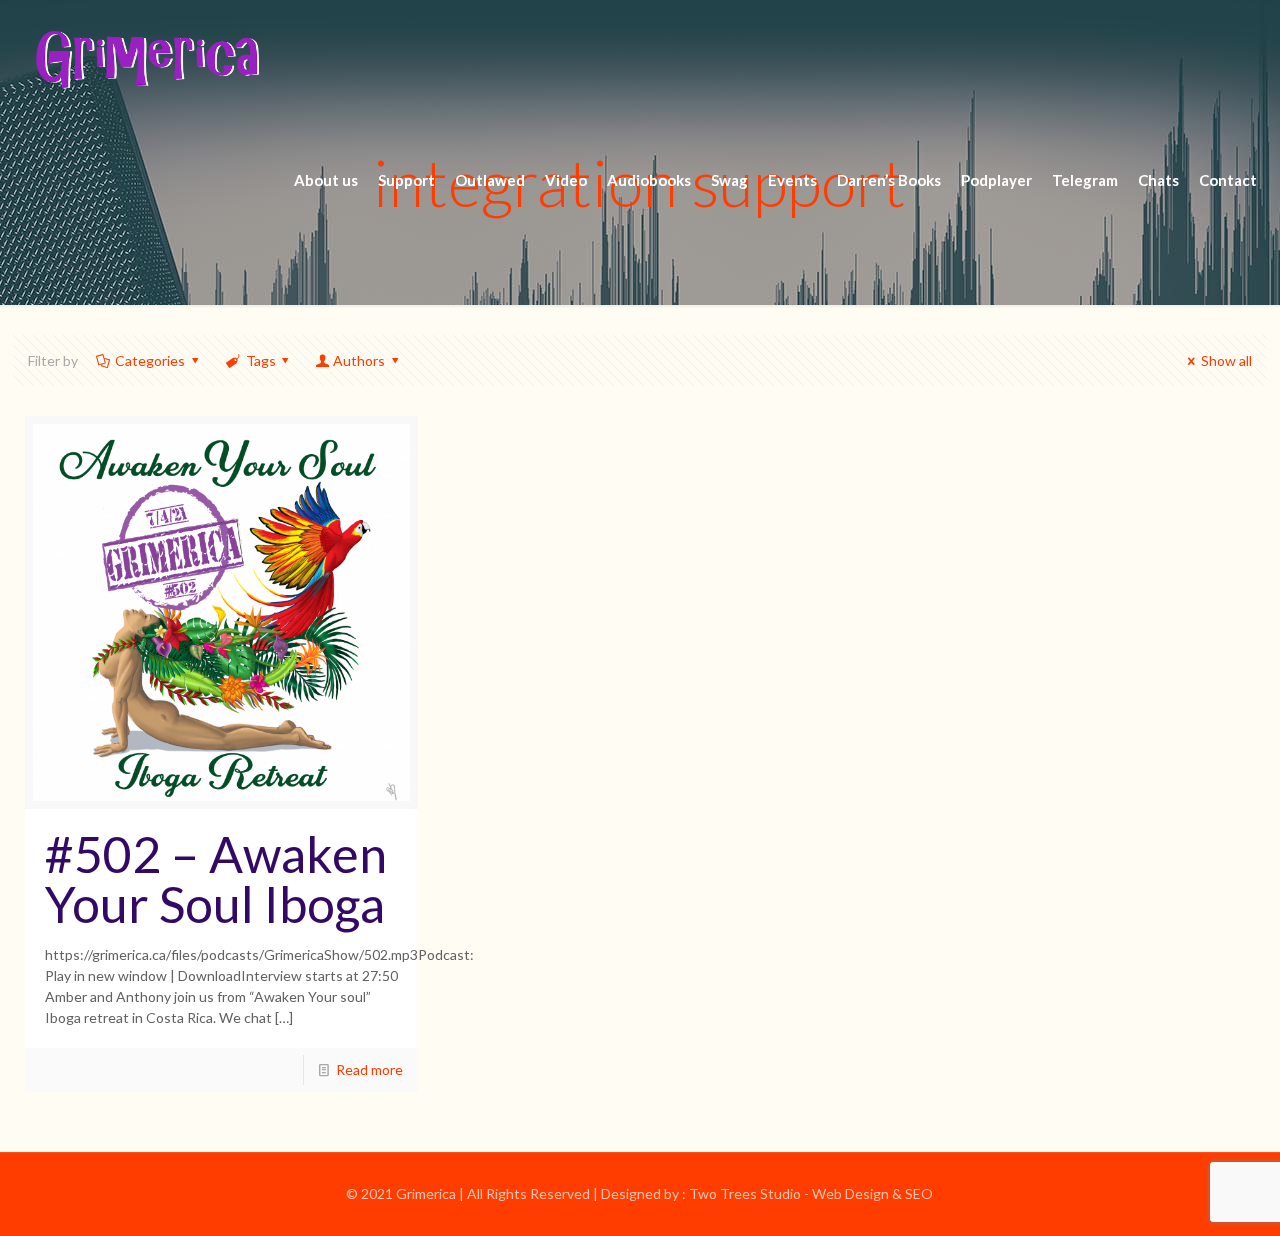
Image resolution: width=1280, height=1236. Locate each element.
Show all (1226, 360)
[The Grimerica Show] (146, 60)
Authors (359, 360)
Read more (369, 1069)
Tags (261, 360)
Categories (150, 360)
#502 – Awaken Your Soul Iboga (216, 879)
